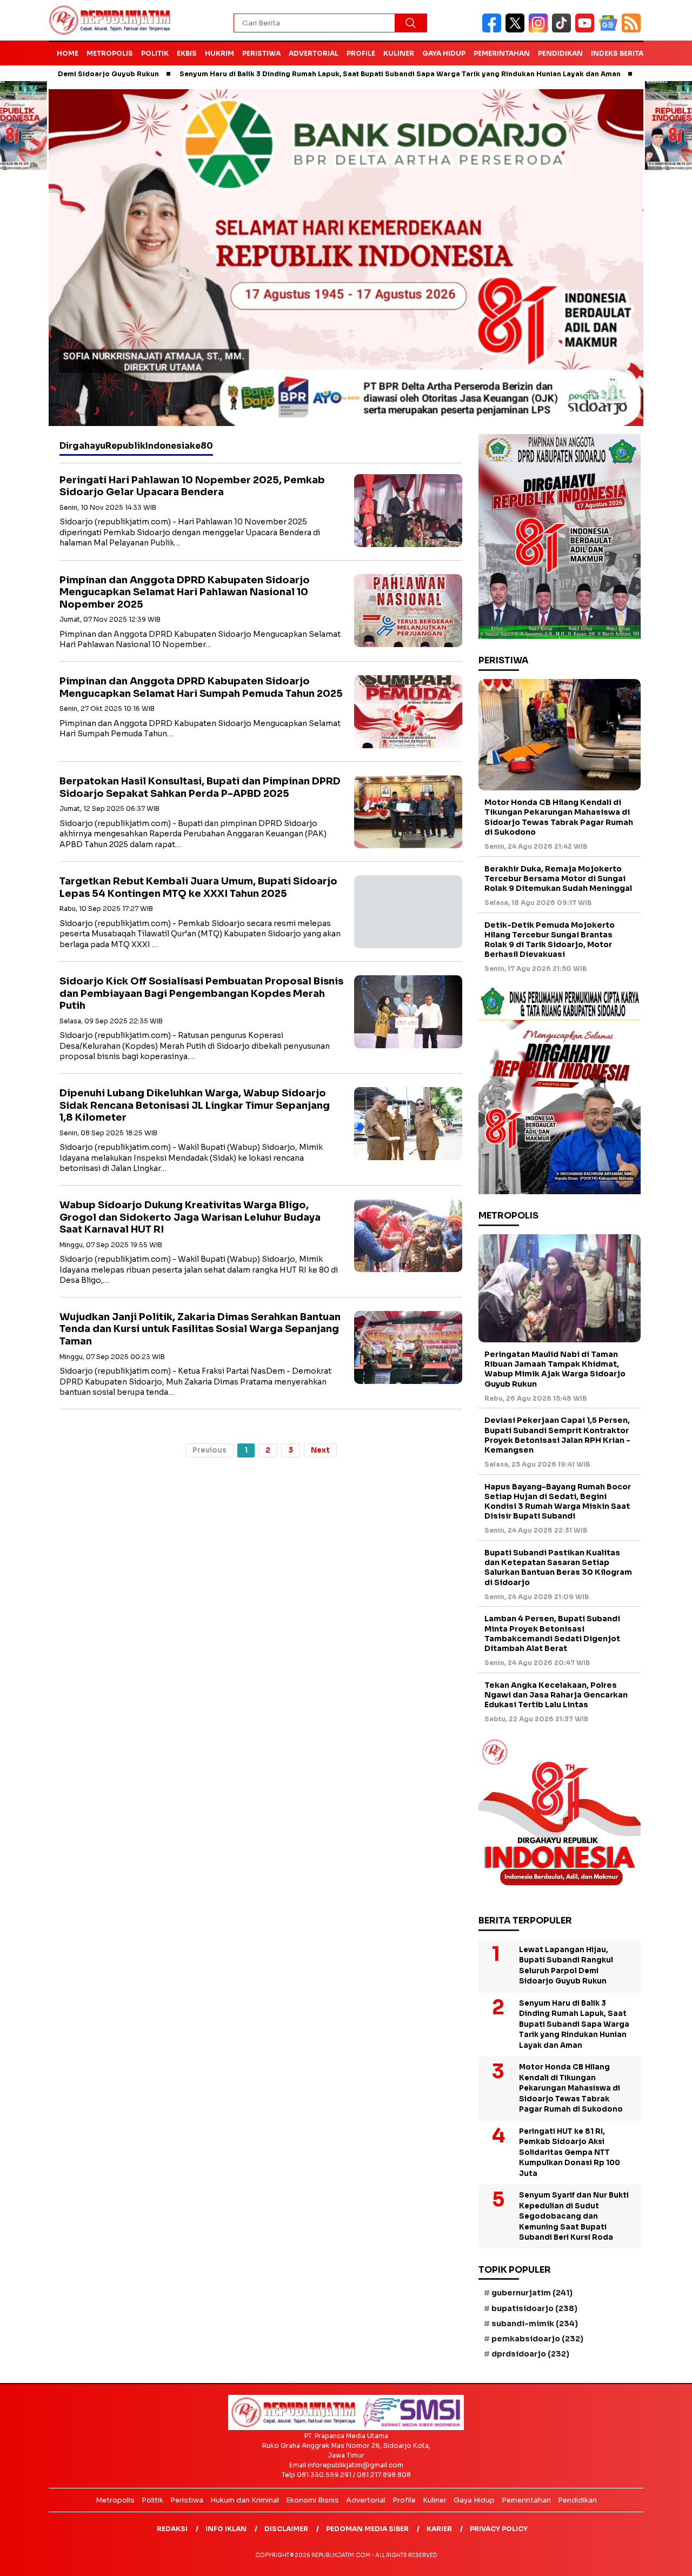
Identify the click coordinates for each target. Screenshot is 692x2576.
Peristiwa (261, 53)
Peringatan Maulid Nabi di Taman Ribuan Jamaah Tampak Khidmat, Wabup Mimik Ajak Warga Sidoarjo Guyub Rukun (555, 1369)
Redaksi (172, 2529)
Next (320, 1450)
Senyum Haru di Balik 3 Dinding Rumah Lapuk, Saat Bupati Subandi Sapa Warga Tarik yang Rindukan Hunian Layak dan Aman (326, 74)
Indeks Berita (617, 53)
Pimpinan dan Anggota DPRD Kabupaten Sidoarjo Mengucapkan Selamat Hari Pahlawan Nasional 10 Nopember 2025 (185, 592)
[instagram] (540, 30)
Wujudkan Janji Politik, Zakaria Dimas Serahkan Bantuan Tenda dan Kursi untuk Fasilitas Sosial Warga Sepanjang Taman (200, 1329)
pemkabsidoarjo (537, 2339)
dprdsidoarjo (530, 2354)
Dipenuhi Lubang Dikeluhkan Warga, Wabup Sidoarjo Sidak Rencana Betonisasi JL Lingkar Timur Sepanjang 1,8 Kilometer (195, 1105)
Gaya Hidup (444, 53)
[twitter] (517, 30)
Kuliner (399, 53)
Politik (155, 53)
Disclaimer (286, 2529)
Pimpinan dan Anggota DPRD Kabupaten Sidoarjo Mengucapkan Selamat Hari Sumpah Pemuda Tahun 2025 (201, 687)
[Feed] (633, 30)
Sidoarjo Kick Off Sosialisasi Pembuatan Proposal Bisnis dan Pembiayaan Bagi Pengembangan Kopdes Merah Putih (201, 993)
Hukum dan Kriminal (245, 2500)
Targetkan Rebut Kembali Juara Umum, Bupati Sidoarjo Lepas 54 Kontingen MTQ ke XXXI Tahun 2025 (198, 887)
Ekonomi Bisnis (312, 2500)
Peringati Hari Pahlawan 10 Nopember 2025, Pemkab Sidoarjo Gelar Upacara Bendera (192, 486)
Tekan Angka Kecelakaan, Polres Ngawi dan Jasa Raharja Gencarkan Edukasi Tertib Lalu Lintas (556, 1695)
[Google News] (610, 30)
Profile (361, 53)
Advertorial (314, 53)
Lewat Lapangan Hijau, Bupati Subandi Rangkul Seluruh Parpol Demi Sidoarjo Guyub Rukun (566, 1966)
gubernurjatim (532, 2293)
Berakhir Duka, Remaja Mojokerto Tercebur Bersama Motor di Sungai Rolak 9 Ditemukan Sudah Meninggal (558, 878)
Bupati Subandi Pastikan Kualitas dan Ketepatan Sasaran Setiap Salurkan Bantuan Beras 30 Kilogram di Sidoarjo (558, 1567)
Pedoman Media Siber (367, 2529)
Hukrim (219, 53)
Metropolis (110, 53)
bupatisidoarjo (534, 2308)
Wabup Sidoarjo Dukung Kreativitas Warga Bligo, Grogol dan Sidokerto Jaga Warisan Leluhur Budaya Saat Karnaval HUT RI (190, 1217)
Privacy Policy (499, 2529)
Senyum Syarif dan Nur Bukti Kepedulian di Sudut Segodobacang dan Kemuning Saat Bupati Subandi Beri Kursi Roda (574, 2216)
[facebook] (494, 30)
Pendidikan (560, 53)
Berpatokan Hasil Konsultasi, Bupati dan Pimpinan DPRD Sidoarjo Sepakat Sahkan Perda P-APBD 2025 (200, 787)
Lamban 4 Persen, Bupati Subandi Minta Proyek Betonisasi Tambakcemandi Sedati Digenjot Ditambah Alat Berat (552, 1633)
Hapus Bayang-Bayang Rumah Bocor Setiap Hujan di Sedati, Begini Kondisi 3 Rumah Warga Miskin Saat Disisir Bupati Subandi (558, 1502)
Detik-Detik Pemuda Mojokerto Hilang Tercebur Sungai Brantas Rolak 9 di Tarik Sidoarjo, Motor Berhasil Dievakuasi (550, 940)
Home (68, 53)
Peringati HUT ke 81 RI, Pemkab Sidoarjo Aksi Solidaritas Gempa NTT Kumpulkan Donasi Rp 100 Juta (570, 2152)
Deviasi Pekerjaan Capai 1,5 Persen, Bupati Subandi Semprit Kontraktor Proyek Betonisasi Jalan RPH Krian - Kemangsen (557, 1435)
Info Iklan (226, 2529)
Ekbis (187, 53)
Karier (439, 2529)
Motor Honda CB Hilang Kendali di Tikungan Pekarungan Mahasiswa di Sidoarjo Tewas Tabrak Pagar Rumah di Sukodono (559, 817)
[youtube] (587, 30)
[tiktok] (564, 30)
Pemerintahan (502, 53)
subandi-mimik (535, 2324)
